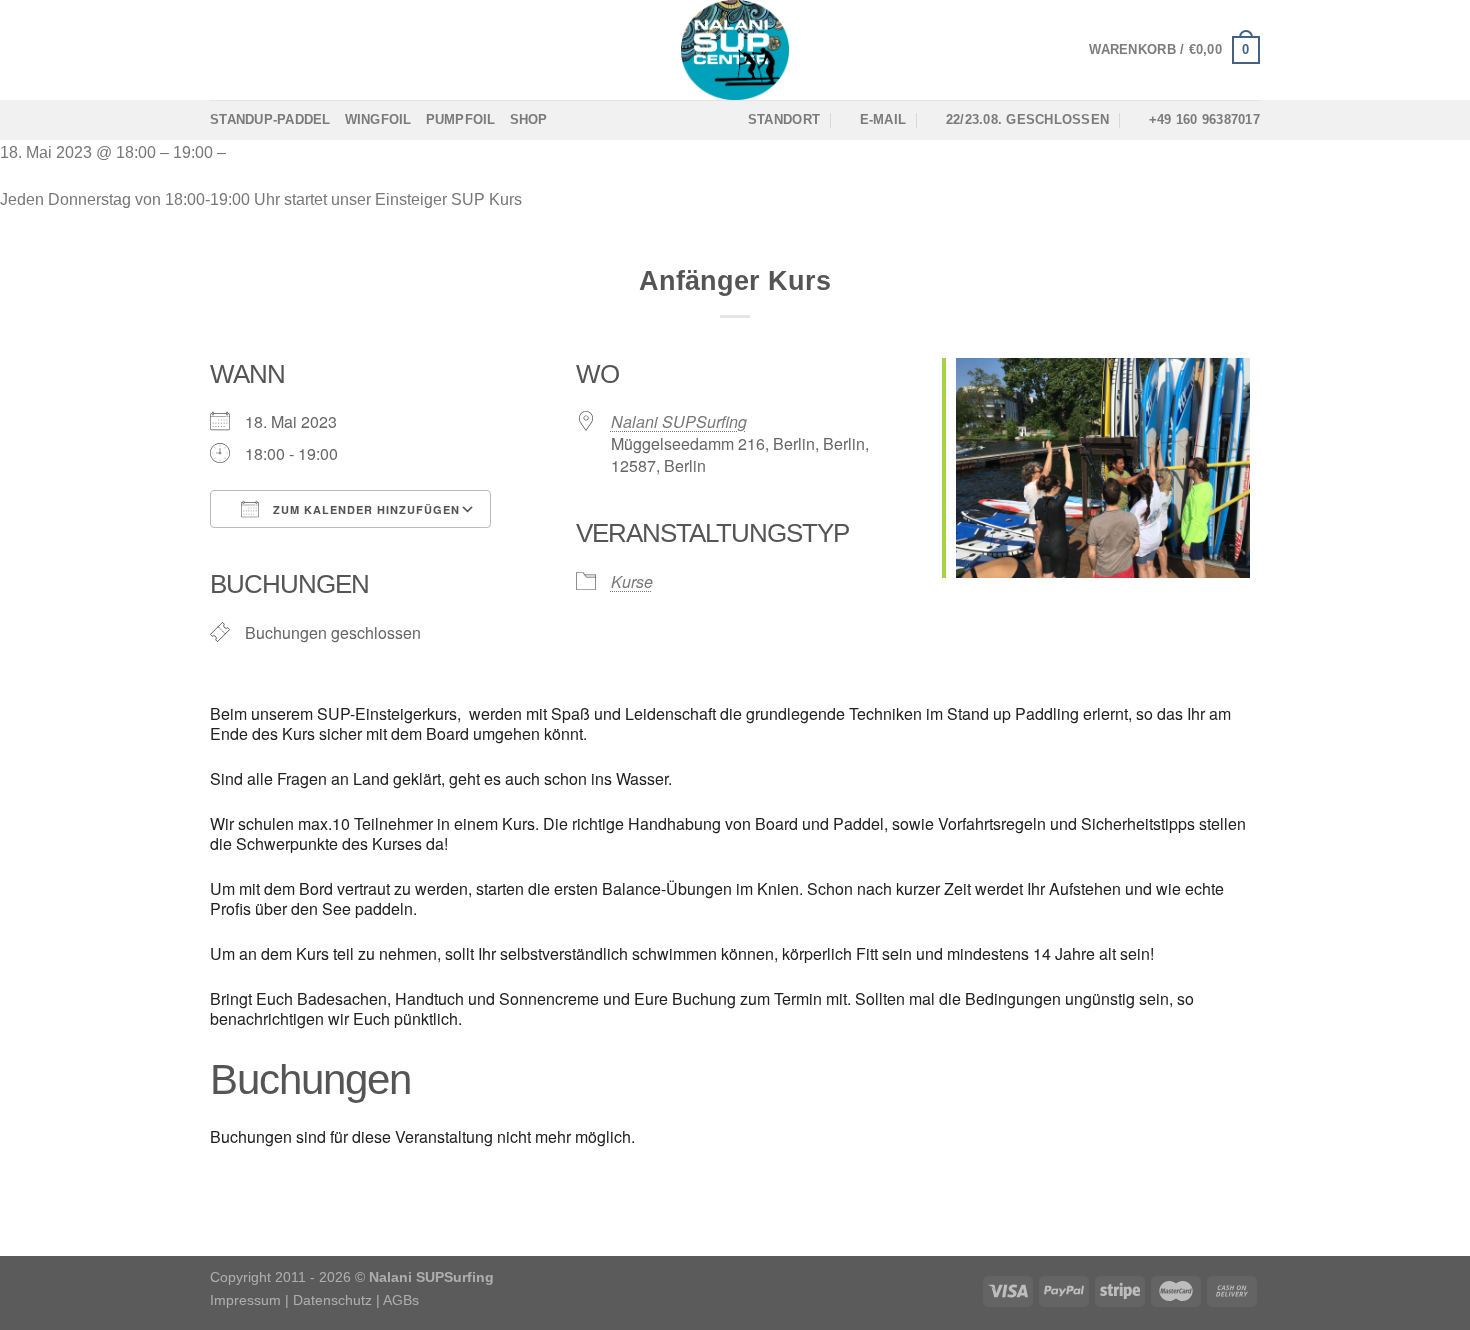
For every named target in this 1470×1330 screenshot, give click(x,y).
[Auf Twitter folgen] (275, 50)
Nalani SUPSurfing (679, 421)
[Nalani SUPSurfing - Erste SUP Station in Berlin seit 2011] (735, 50)
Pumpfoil (461, 119)
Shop (529, 119)
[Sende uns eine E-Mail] (301, 50)
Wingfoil (378, 119)
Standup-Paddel (270, 119)
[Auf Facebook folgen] (223, 50)
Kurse (632, 581)
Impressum (245, 1300)
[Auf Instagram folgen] (249, 50)
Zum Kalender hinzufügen (364, 509)
